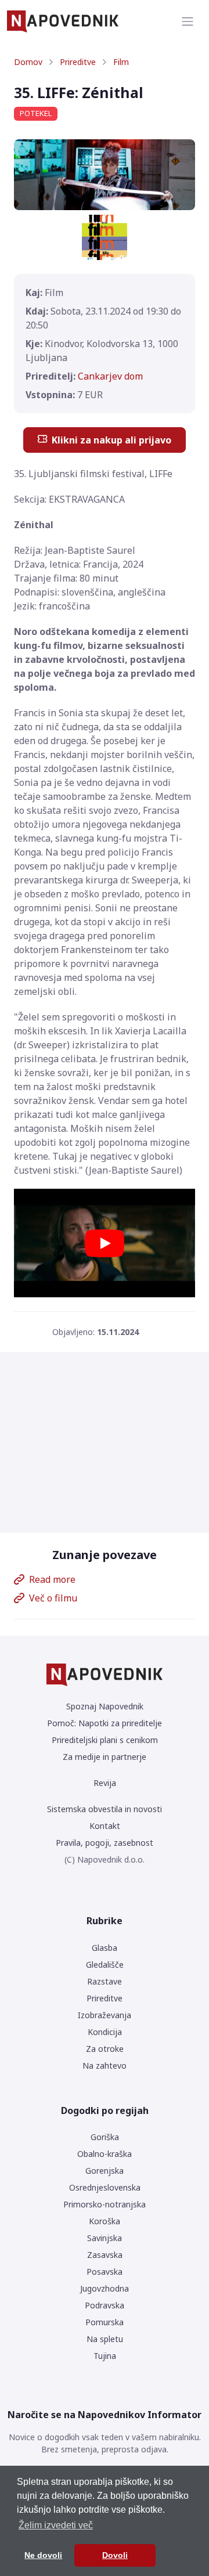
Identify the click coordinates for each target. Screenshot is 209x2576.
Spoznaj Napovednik (105, 1706)
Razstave (105, 1981)
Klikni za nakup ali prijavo (111, 440)
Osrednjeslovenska (105, 2187)
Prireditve (78, 62)
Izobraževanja (105, 2015)
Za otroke (105, 2049)
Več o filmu (53, 1598)
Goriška (105, 2137)
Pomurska (105, 2322)
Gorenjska (105, 2171)
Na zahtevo (105, 2066)
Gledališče (105, 1965)
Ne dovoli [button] (43, 2555)
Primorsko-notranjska (105, 2204)
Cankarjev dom (110, 376)
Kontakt (105, 1826)
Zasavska (105, 2255)
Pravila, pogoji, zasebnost (105, 1843)
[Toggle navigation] (188, 21)
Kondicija (105, 2032)
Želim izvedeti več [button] (56, 2525)
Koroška (105, 2221)
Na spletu (105, 2339)
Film (121, 62)
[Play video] (105, 1243)
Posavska (105, 2272)
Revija (105, 1783)
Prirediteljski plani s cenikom (105, 1740)
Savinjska (105, 2238)
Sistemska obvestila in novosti (105, 1809)
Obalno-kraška (105, 2154)
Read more (52, 1579)
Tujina (105, 2356)
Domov (28, 62)
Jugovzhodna (105, 2288)
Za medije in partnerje (105, 1757)
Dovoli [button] (115, 2555)
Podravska (105, 2305)
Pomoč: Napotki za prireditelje (105, 1723)
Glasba (105, 1948)
